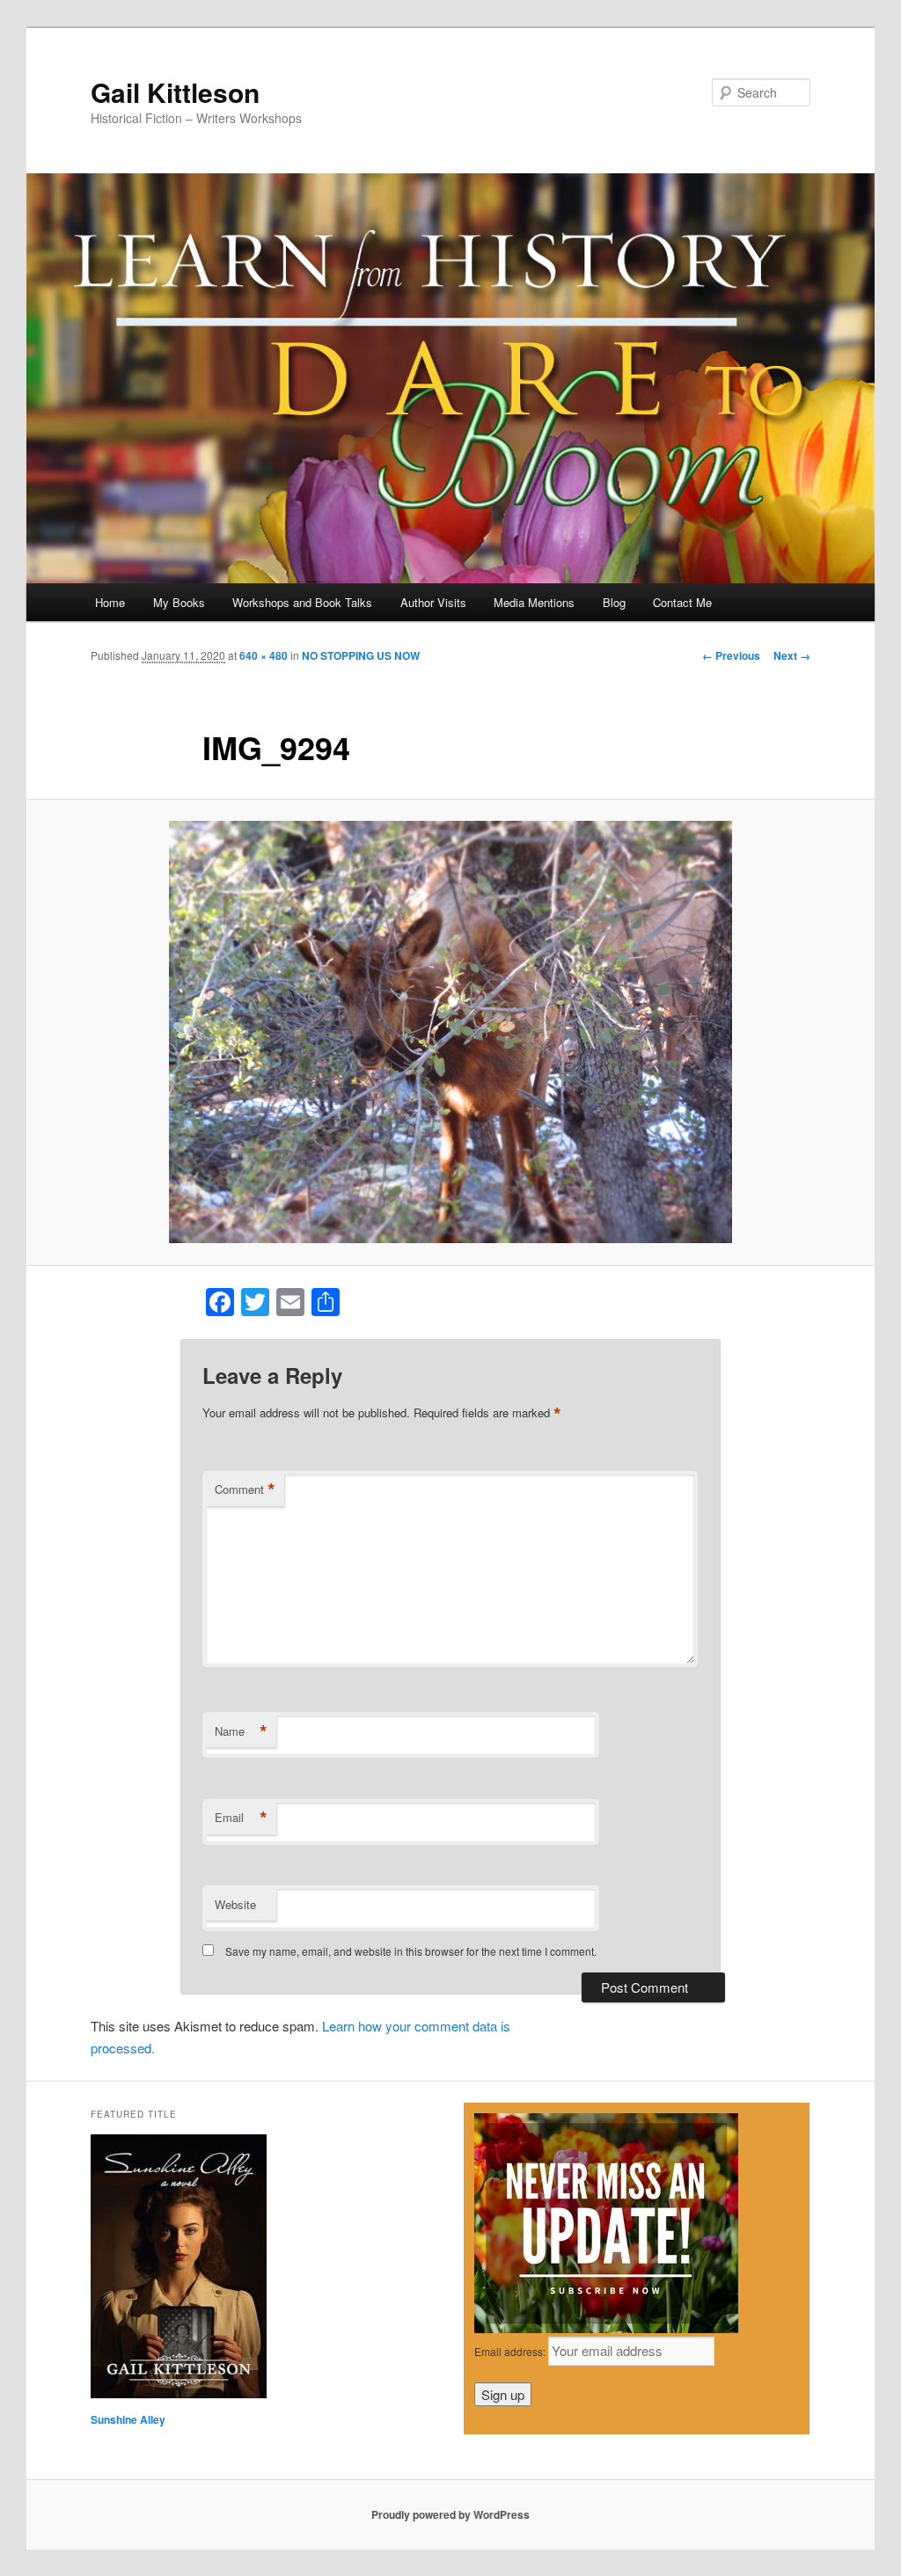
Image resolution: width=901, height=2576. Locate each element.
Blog (614, 602)
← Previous (731, 655)
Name (241, 1731)
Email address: (511, 2351)
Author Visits (433, 602)
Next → (792, 655)
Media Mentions (534, 602)
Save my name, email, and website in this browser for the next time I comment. (411, 1951)
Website (235, 1904)
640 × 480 (264, 655)
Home (110, 602)
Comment (245, 1489)
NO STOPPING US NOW (361, 655)
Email (241, 1818)
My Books (179, 602)
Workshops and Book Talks (302, 602)
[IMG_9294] (450, 1032)
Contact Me (682, 602)
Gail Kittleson (175, 92)
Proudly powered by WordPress (450, 2514)
